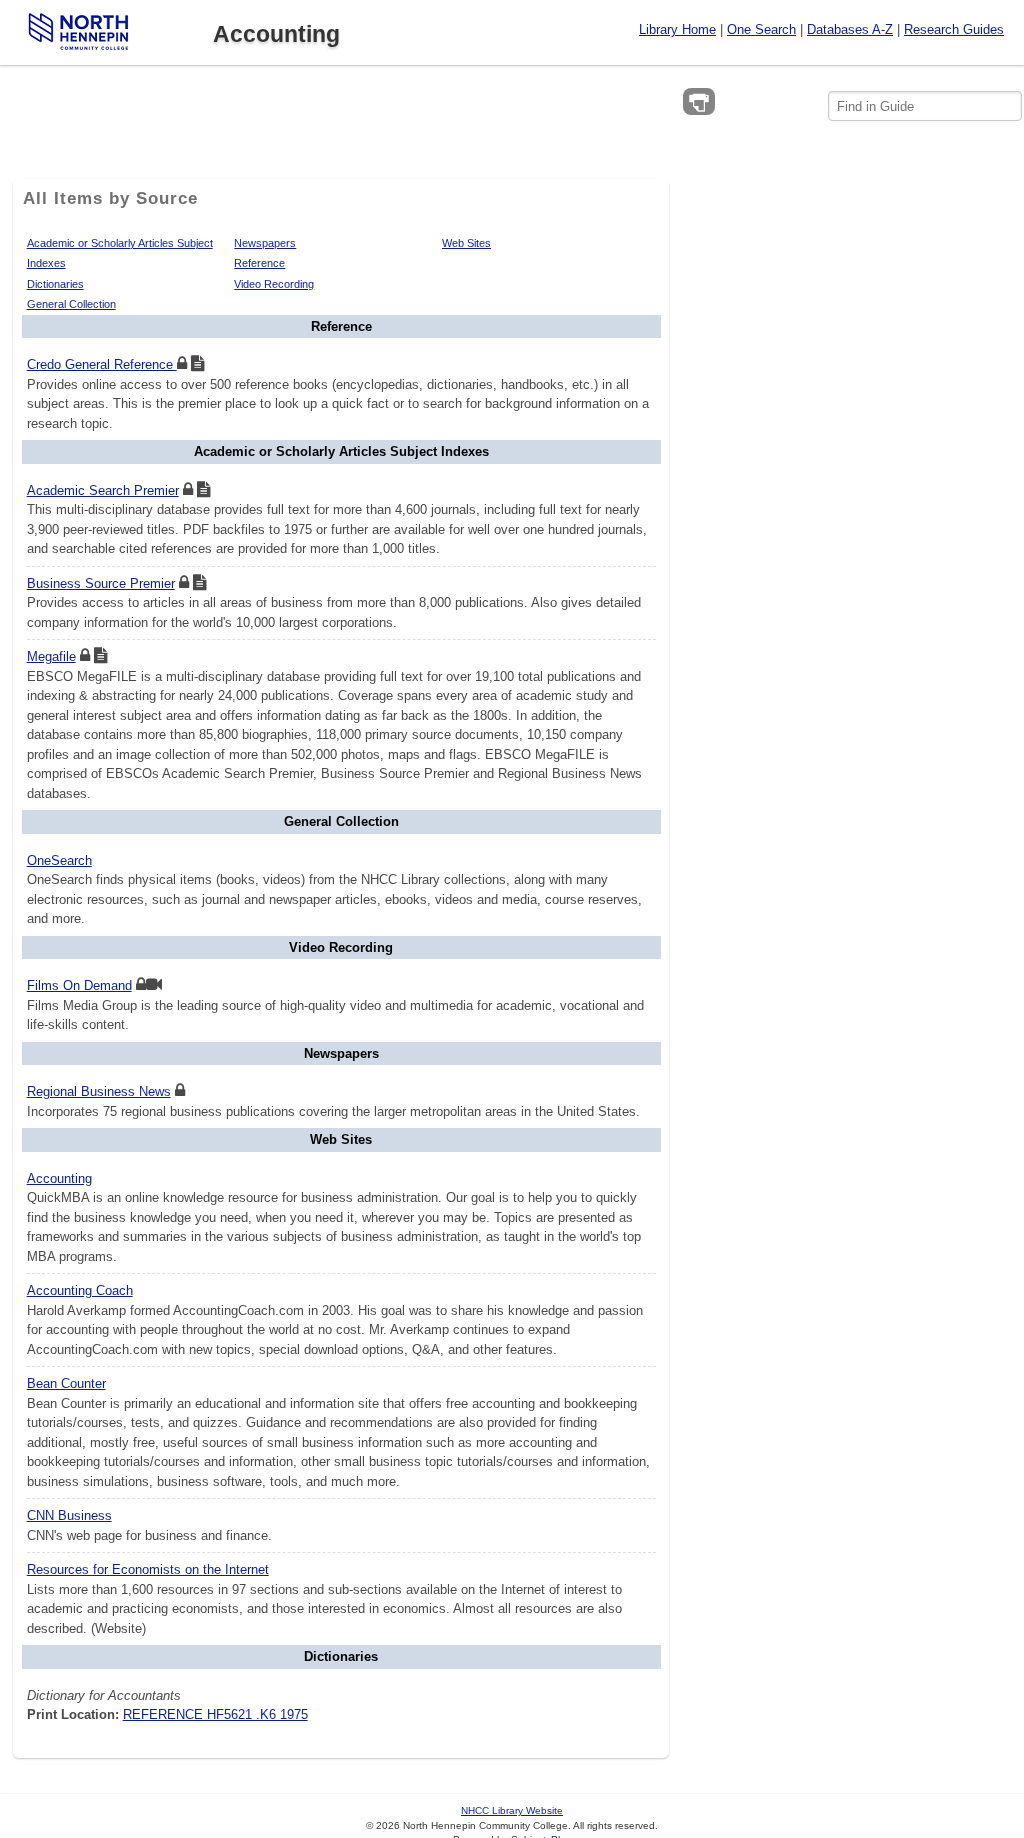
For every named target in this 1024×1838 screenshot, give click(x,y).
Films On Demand (79, 985)
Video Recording (274, 284)
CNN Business (69, 1515)
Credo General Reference (102, 364)
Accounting (59, 1178)
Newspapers (265, 243)
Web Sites (466, 243)
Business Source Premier (101, 583)
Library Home (677, 29)
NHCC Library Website (512, 1810)
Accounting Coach (80, 1290)
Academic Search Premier (103, 490)
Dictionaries (55, 284)
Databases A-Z (850, 29)
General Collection (71, 304)
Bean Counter (66, 1383)
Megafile (51, 656)
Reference (259, 263)
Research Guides (954, 29)
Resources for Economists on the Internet (148, 1569)
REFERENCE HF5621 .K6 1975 (215, 1714)
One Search (761, 29)
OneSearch (59, 860)
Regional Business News (99, 1091)
